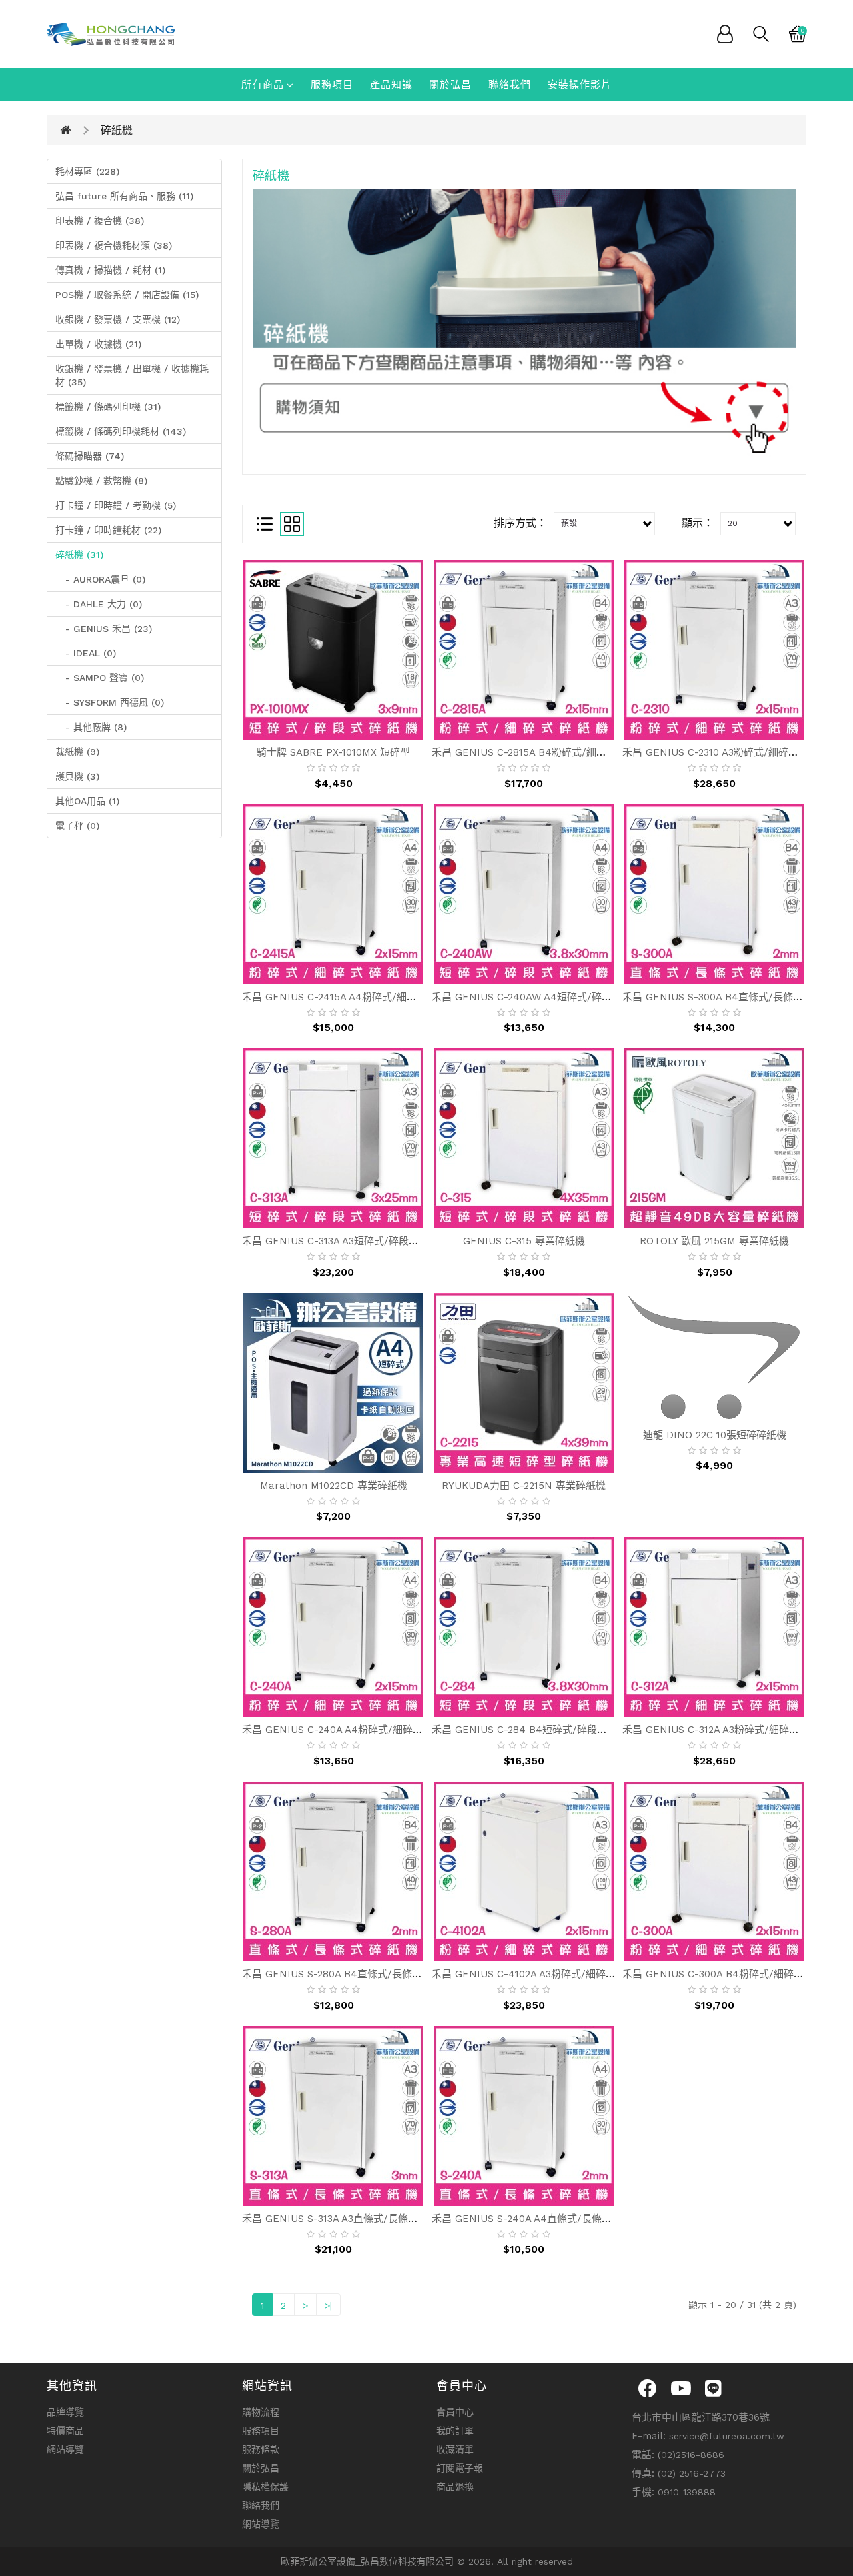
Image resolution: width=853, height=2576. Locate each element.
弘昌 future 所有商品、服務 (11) (124, 196)
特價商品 (65, 2431)
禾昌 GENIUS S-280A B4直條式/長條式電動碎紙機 (357, 1974)
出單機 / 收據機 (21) (98, 344)
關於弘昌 (450, 85)
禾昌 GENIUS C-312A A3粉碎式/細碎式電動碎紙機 (736, 1730)
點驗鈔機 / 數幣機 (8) (101, 481)
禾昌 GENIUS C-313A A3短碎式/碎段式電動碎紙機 (355, 1241)
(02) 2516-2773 (692, 2473)
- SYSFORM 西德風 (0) (110, 702)
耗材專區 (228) (87, 171)
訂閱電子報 (460, 2468)
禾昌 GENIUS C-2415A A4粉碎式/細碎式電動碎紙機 (359, 997)
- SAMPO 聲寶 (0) (100, 678)
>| (328, 2305)
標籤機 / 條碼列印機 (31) (108, 407)
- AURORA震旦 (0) (100, 579)
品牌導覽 (65, 2412)
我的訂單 (455, 2431)
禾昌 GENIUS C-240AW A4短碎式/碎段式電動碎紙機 (552, 997)
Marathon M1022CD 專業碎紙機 (334, 1486)
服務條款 (261, 2449)
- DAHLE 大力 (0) (99, 604)
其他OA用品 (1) (87, 801)
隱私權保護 (265, 2487)
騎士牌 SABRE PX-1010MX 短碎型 (333, 752)
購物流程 (261, 2412)
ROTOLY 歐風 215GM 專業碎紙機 (714, 1241)
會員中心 (455, 2412)
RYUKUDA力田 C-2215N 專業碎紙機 (524, 1486)
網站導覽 (65, 2449)
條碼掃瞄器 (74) (90, 456)
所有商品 (263, 85)
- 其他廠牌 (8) (91, 727)
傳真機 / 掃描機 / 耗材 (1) (110, 270)
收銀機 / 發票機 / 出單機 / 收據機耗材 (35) (132, 375)
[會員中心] (725, 33)
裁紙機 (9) (77, 752)
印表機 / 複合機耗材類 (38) (114, 245)
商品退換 (455, 2487)
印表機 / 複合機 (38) (100, 221)
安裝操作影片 (580, 85)
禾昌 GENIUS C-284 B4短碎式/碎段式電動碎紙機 (544, 1730)
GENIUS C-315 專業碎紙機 (524, 1241)
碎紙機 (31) (79, 555)
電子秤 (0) (77, 826)
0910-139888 (687, 2492)
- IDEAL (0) (86, 653)
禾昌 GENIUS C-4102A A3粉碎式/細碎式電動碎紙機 (549, 1974)
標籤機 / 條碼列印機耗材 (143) (121, 431)
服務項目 (332, 85)
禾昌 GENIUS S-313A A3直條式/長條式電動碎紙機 (355, 2219)
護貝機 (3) (77, 776)
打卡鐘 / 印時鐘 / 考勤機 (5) (116, 505)
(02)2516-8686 (691, 2455)
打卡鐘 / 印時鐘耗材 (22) (108, 530)
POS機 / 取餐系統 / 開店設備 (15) (127, 295)
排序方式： (520, 523)
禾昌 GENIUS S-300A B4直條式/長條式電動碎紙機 (738, 997)
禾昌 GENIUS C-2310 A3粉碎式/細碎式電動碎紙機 (735, 752)
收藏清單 (455, 2449)
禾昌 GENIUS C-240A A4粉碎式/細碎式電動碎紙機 (357, 1730)
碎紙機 (117, 130)
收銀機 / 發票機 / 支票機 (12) (118, 319)
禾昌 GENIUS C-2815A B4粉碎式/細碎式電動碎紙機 (549, 752)
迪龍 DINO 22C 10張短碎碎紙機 (715, 1435)
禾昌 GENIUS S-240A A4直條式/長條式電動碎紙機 (547, 2219)
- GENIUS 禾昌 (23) (104, 629)
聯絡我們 (510, 85)
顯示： (698, 523)
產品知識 (391, 85)
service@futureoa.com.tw (727, 2436)
